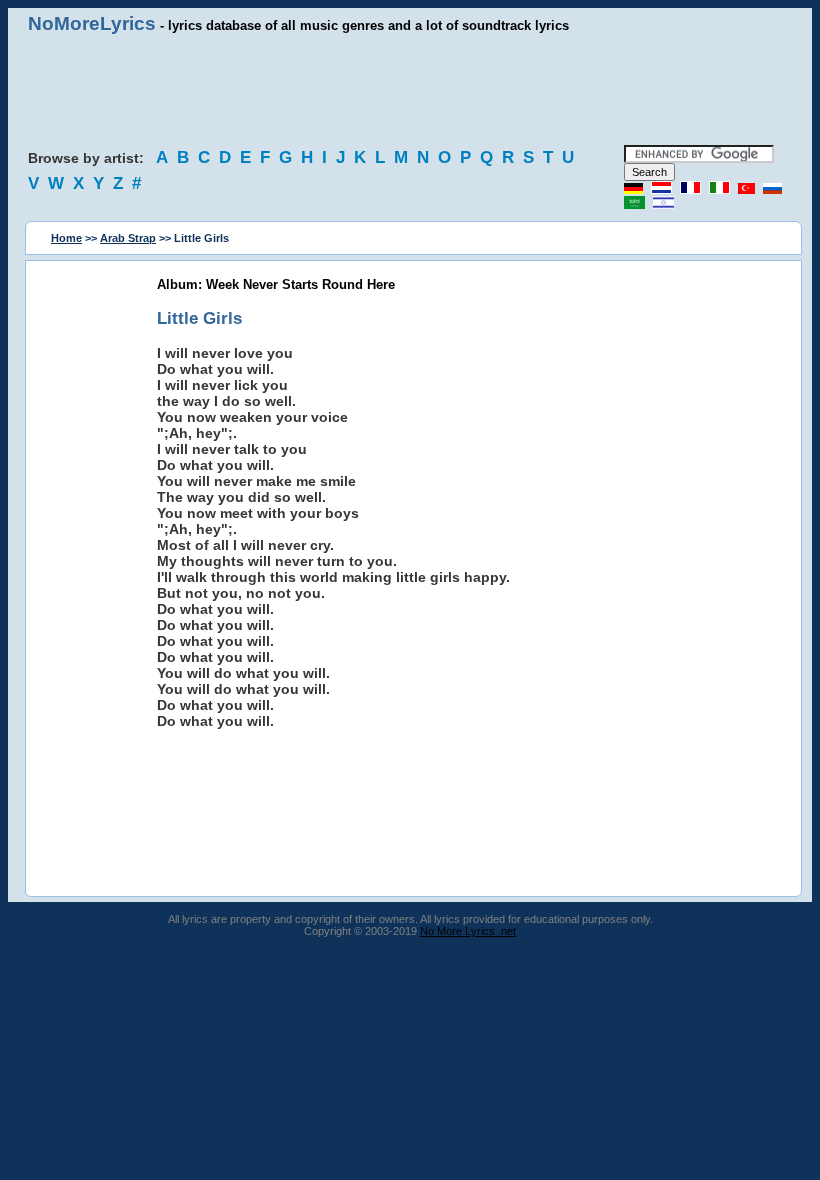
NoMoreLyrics (92, 23)
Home (66, 238)
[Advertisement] (410, 90)
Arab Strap (128, 238)
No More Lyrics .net (468, 931)
